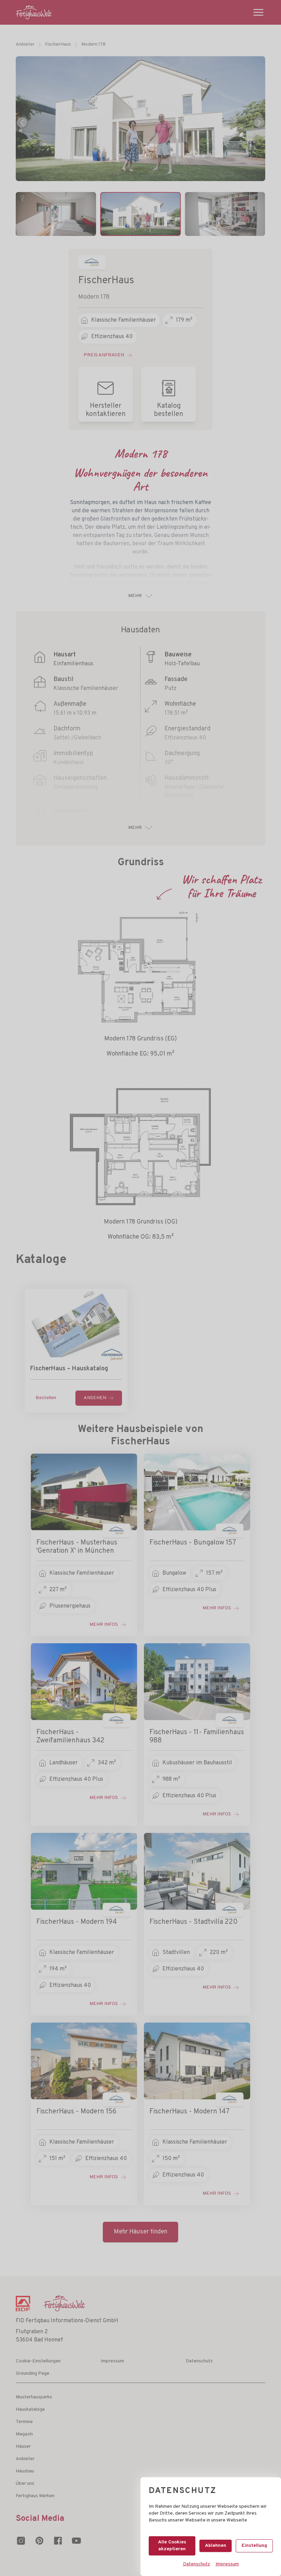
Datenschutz (197, 2564)
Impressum (227, 2564)
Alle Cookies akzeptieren (172, 2546)
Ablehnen (216, 2546)
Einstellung (254, 2546)
